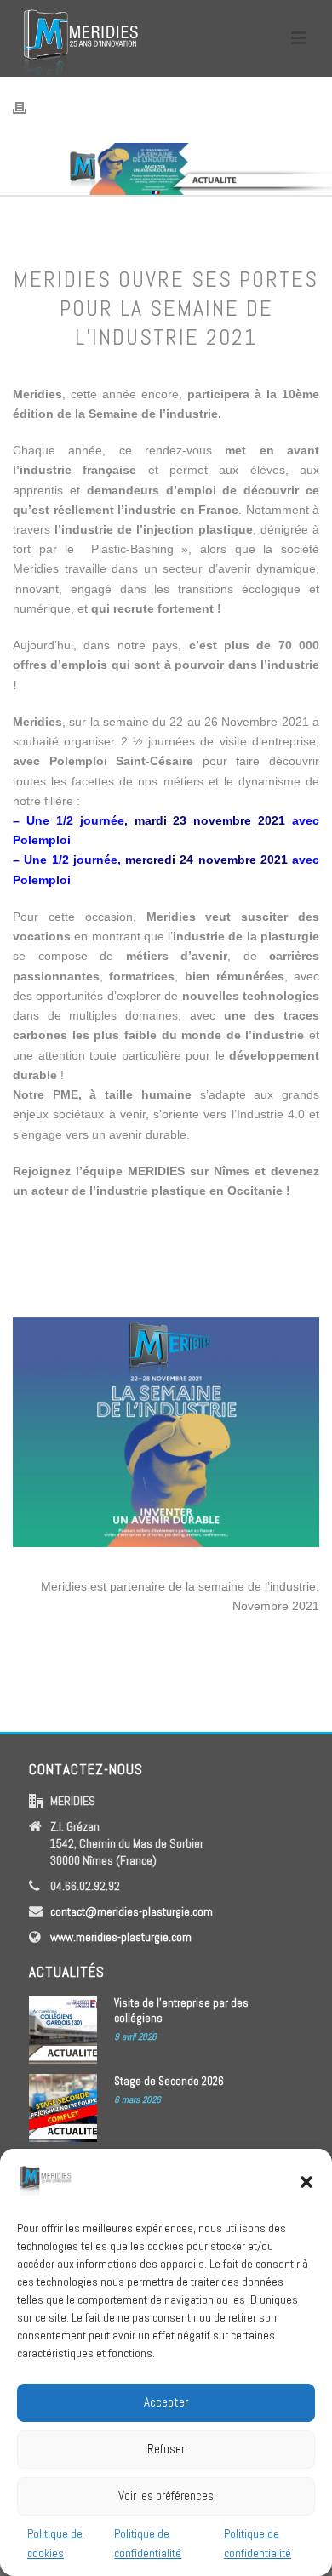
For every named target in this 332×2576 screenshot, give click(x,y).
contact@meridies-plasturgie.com (132, 1911)
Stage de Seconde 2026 (169, 2081)
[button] (306, 2182)
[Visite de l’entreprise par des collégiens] (63, 2030)
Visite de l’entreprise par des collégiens (181, 2011)
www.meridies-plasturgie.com (121, 1937)
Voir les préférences (166, 2496)
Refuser (166, 2449)
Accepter (166, 2402)
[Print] (28, 108)
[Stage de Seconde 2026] (63, 2108)
